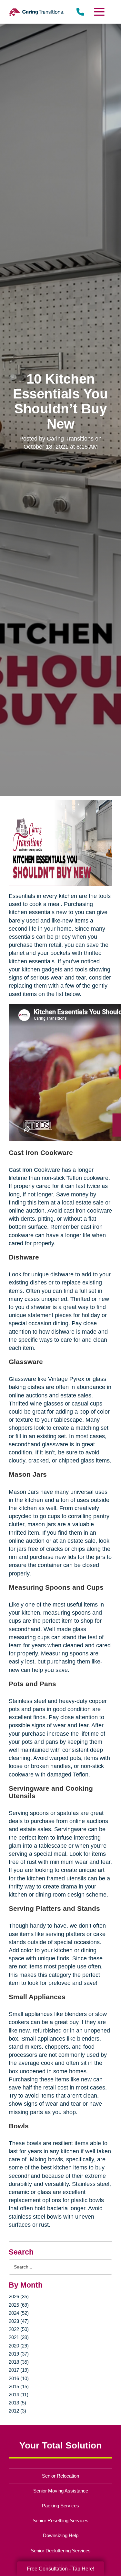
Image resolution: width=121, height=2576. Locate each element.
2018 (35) (19, 2362)
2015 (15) (19, 2386)
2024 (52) (19, 2313)
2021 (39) (19, 2337)
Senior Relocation (60, 2476)
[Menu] (99, 12)
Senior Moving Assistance (61, 2491)
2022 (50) (19, 2329)
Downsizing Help (61, 2535)
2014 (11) (19, 2395)
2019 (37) (19, 2354)
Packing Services (60, 2506)
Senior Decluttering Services (61, 2551)
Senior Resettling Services (60, 2520)
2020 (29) (19, 2346)
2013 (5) (17, 2403)
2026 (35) (19, 2296)
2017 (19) (19, 2370)
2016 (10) (19, 2378)
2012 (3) (17, 2411)
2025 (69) (19, 2305)
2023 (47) (19, 2321)
